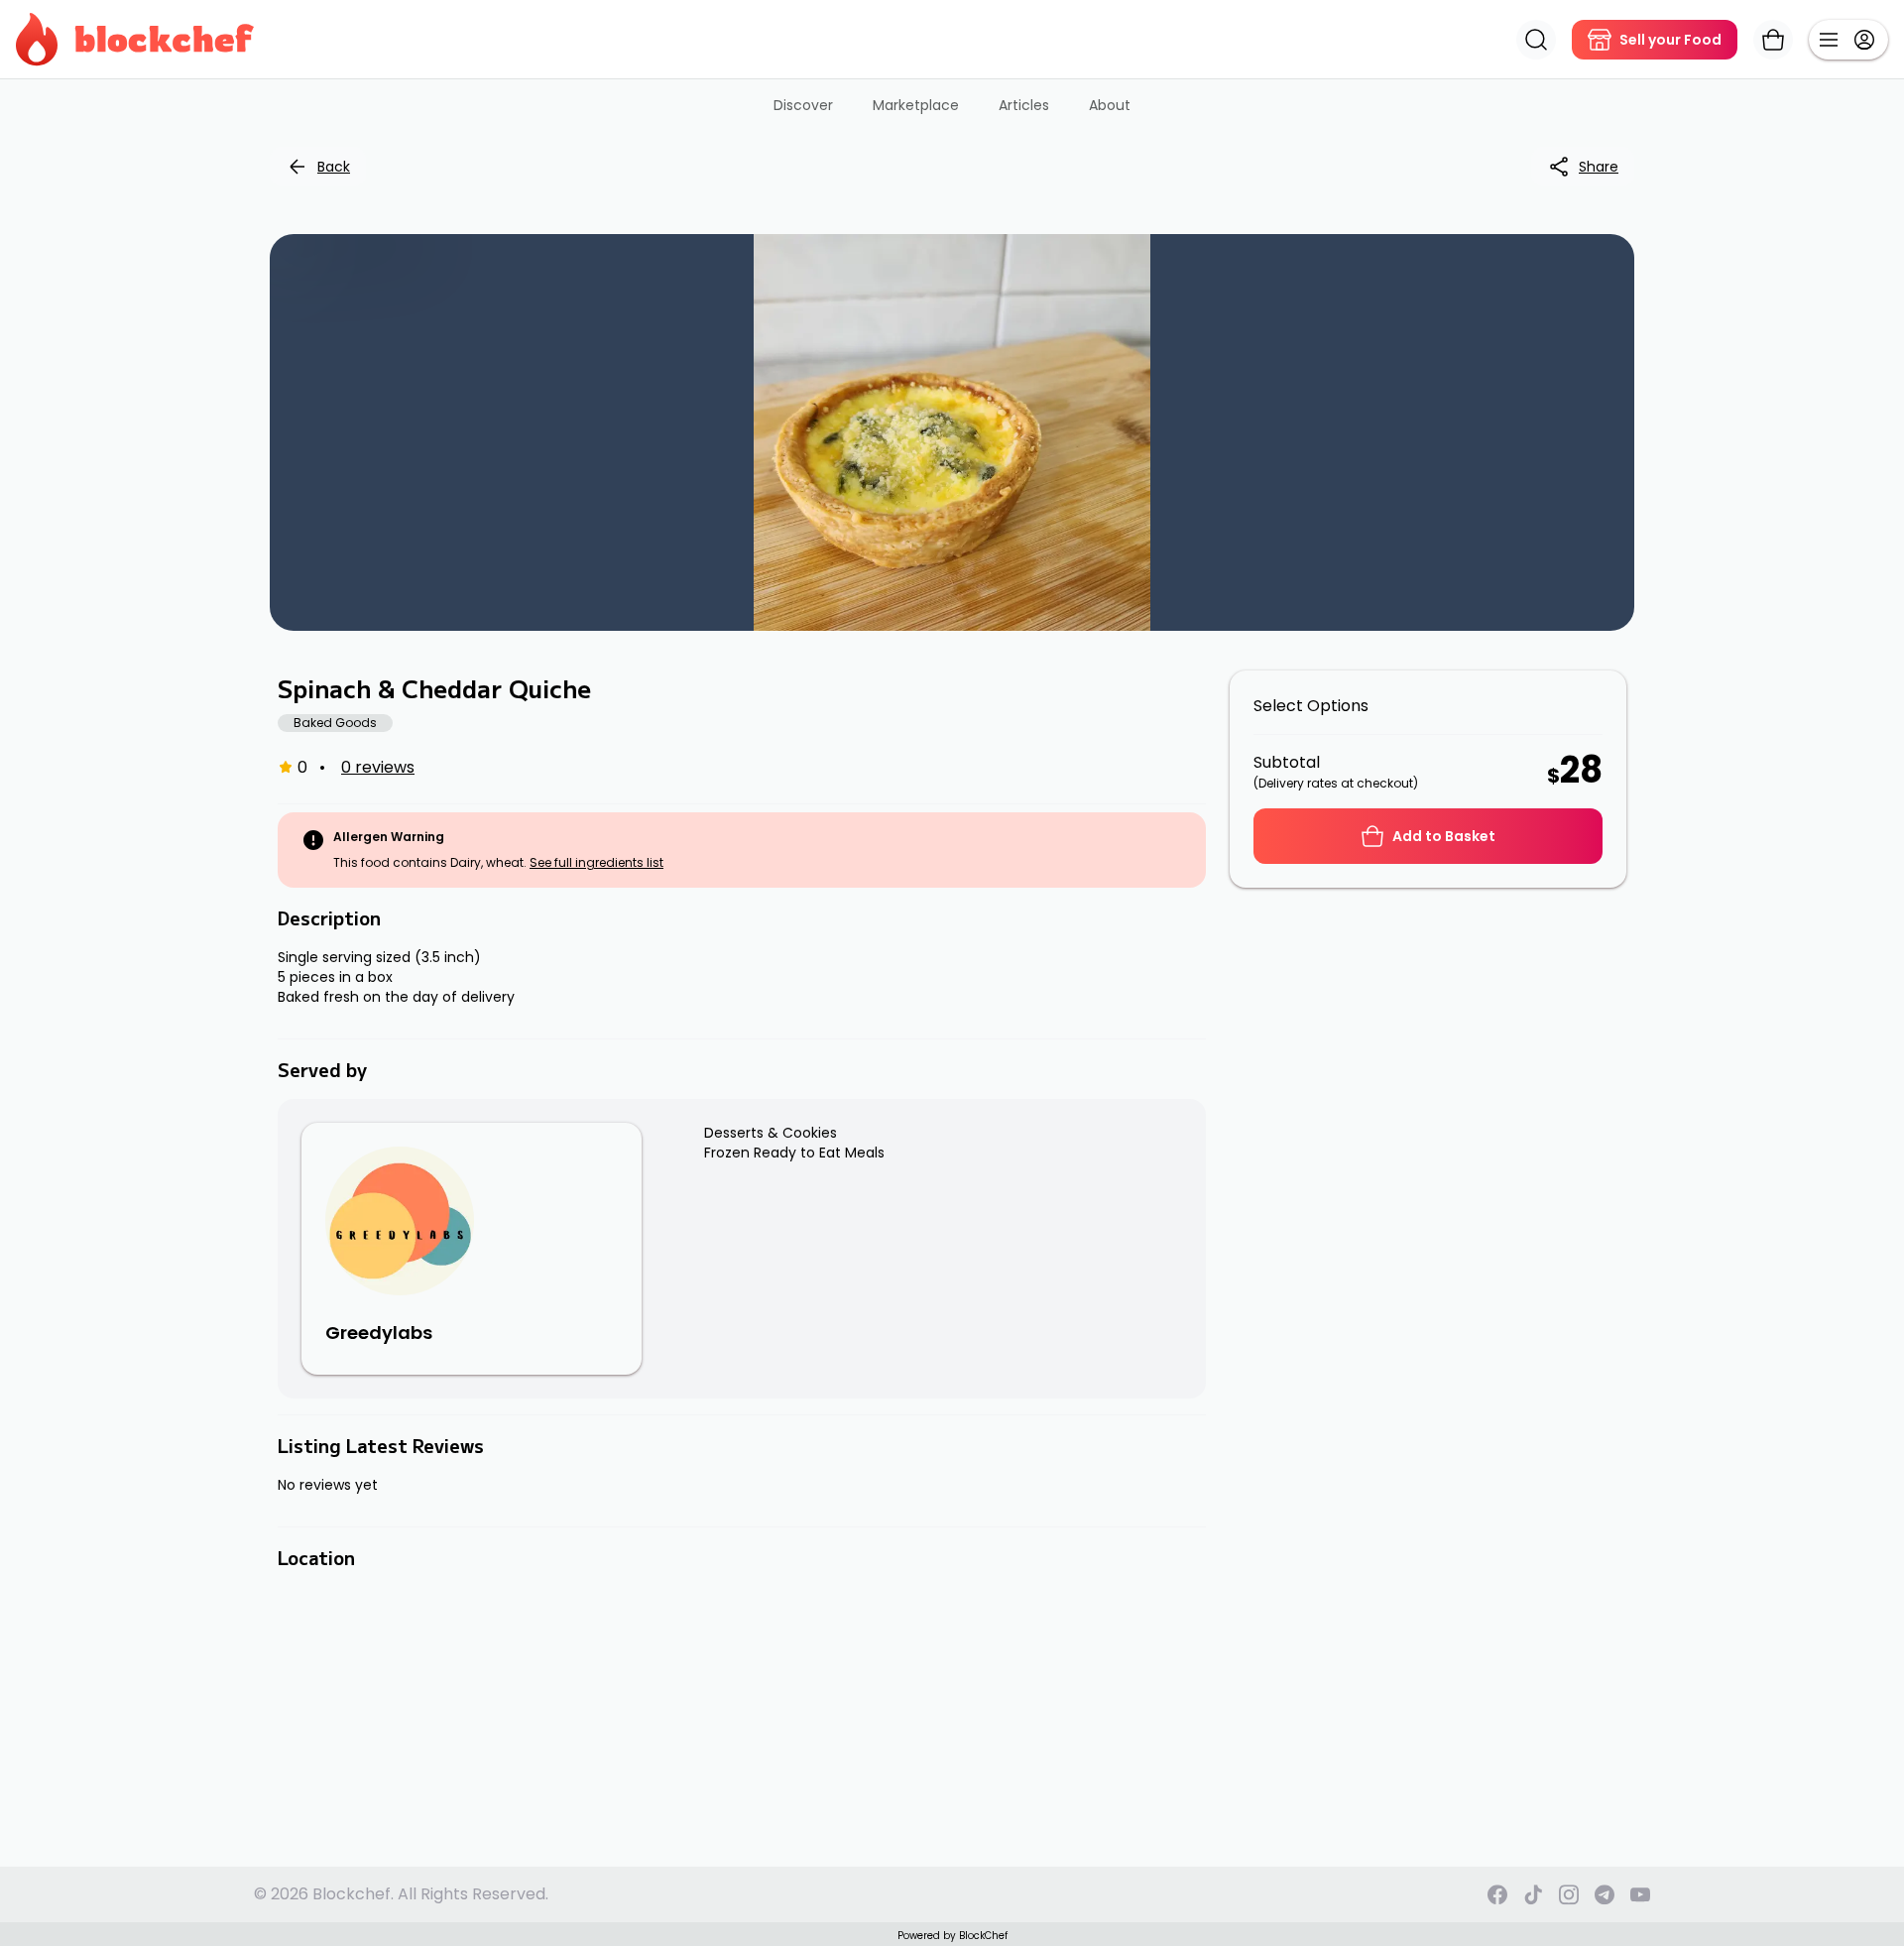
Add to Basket (1444, 836)
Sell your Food (1670, 40)
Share (1599, 167)
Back (334, 167)
